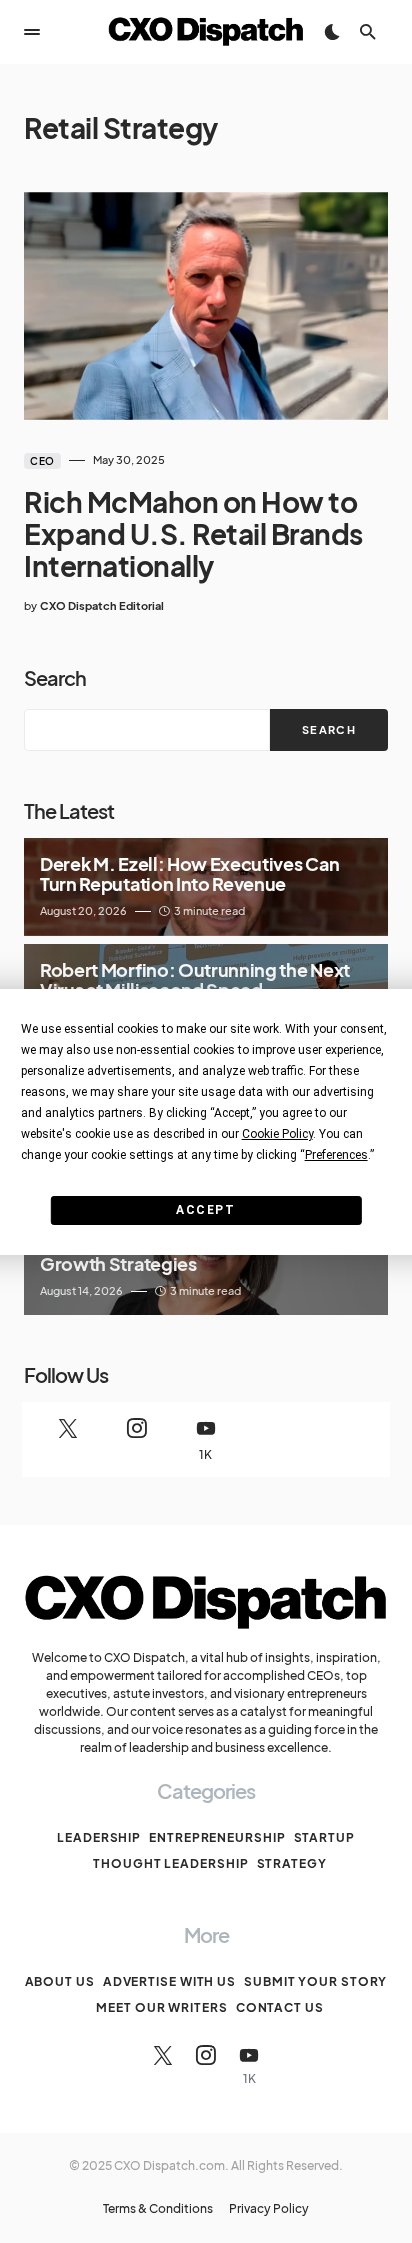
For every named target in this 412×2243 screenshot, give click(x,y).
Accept (205, 1210)
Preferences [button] (336, 1155)
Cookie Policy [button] (277, 1134)
